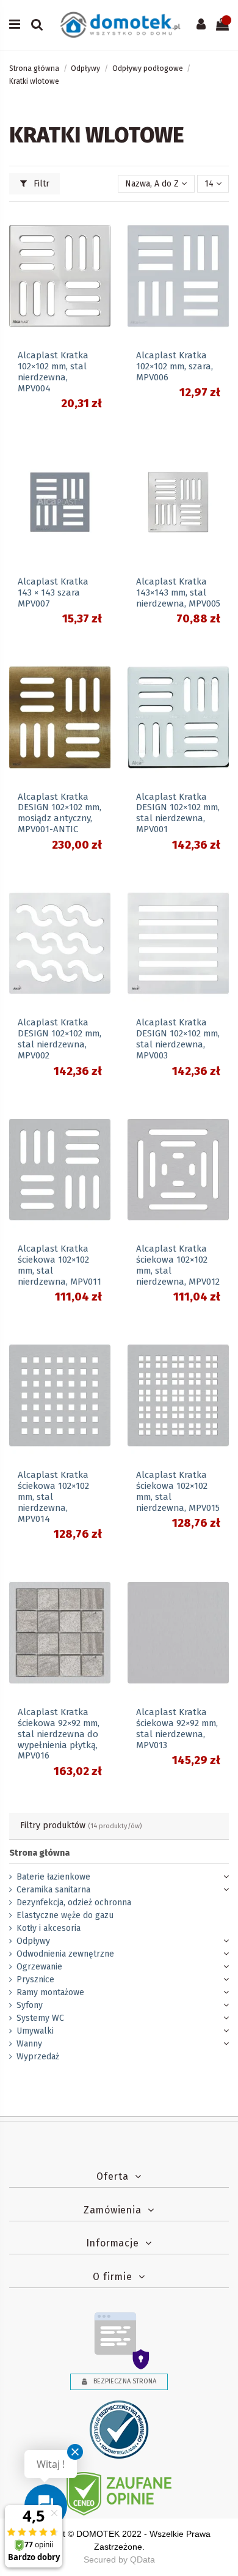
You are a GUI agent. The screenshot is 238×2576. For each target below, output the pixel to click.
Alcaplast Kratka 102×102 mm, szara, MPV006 (175, 366)
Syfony (30, 2005)
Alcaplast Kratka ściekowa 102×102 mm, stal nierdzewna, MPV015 (178, 1491)
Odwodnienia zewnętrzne (65, 1954)
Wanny (29, 2044)
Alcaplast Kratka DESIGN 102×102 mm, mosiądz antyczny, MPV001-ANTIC (60, 813)
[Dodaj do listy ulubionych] (101, 229)
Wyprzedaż (38, 2057)
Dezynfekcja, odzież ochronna (74, 1902)
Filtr (40, 184)
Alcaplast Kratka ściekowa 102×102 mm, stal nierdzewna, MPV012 (178, 1265)
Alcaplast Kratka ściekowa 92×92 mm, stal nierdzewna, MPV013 (177, 1729)
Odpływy (33, 1941)
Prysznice (35, 1980)
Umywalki (35, 2031)
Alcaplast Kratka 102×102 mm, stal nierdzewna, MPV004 (53, 372)
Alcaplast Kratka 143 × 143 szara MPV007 (53, 592)
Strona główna (39, 1853)
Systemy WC (40, 2018)
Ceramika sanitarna (53, 1890)
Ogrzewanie (39, 1967)
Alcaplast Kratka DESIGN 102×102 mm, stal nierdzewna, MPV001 (178, 813)
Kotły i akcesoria (49, 1928)
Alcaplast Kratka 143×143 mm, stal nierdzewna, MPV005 (178, 592)
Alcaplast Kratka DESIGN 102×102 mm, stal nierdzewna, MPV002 (60, 1039)
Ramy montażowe (50, 1992)
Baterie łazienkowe (53, 1877)
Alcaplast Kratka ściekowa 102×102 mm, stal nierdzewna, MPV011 (60, 1265)
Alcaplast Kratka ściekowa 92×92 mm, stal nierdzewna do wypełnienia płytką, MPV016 (59, 1734)
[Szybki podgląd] (101, 271)
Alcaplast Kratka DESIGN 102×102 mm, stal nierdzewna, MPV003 (178, 1039)
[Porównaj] (101, 250)
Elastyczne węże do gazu (65, 1915)
